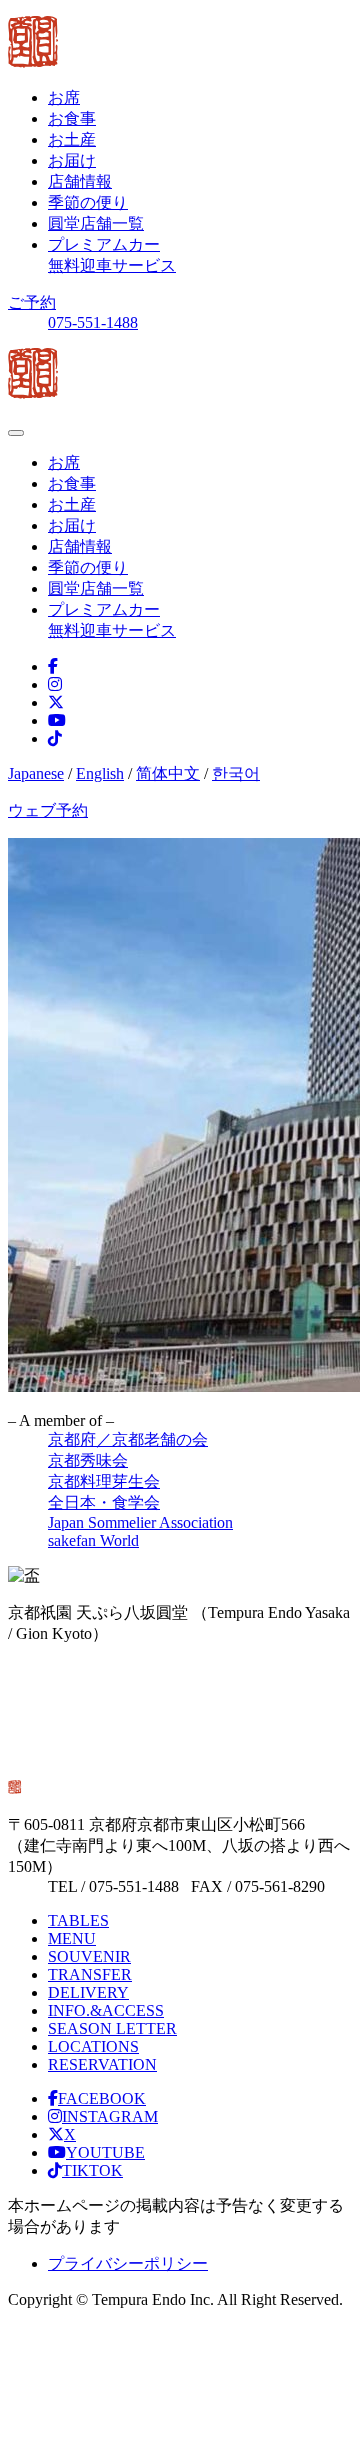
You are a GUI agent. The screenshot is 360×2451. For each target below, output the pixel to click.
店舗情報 (80, 181)
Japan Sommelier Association (140, 1522)
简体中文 (168, 773)
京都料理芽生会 (104, 1481)
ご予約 (32, 302)
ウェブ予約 (48, 810)
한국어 (236, 773)
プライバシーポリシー (128, 2263)
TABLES (78, 1920)
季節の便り (88, 202)
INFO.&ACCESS (106, 2010)
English (100, 773)
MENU (72, 1938)
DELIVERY (88, 1992)
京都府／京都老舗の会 (128, 1439)
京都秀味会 (88, 1460)
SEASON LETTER (112, 2028)
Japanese (36, 773)
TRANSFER (90, 1974)
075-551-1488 (93, 322)
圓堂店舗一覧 (96, 223)
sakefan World (93, 1540)
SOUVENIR (89, 1956)
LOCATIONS (93, 2046)
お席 (64, 97)
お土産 (72, 139)
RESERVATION (102, 2064)
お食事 (72, 118)
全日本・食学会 (104, 1502)
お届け (72, 160)
